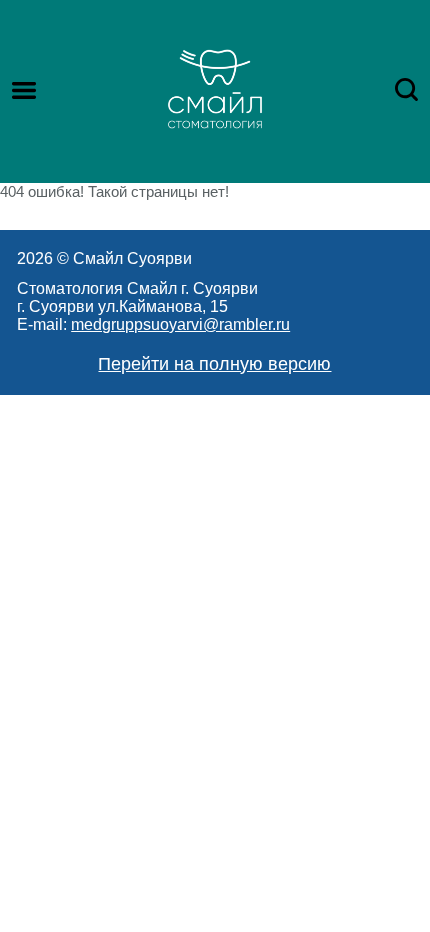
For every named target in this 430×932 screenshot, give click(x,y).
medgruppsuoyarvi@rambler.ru (180, 324)
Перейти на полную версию (214, 364)
